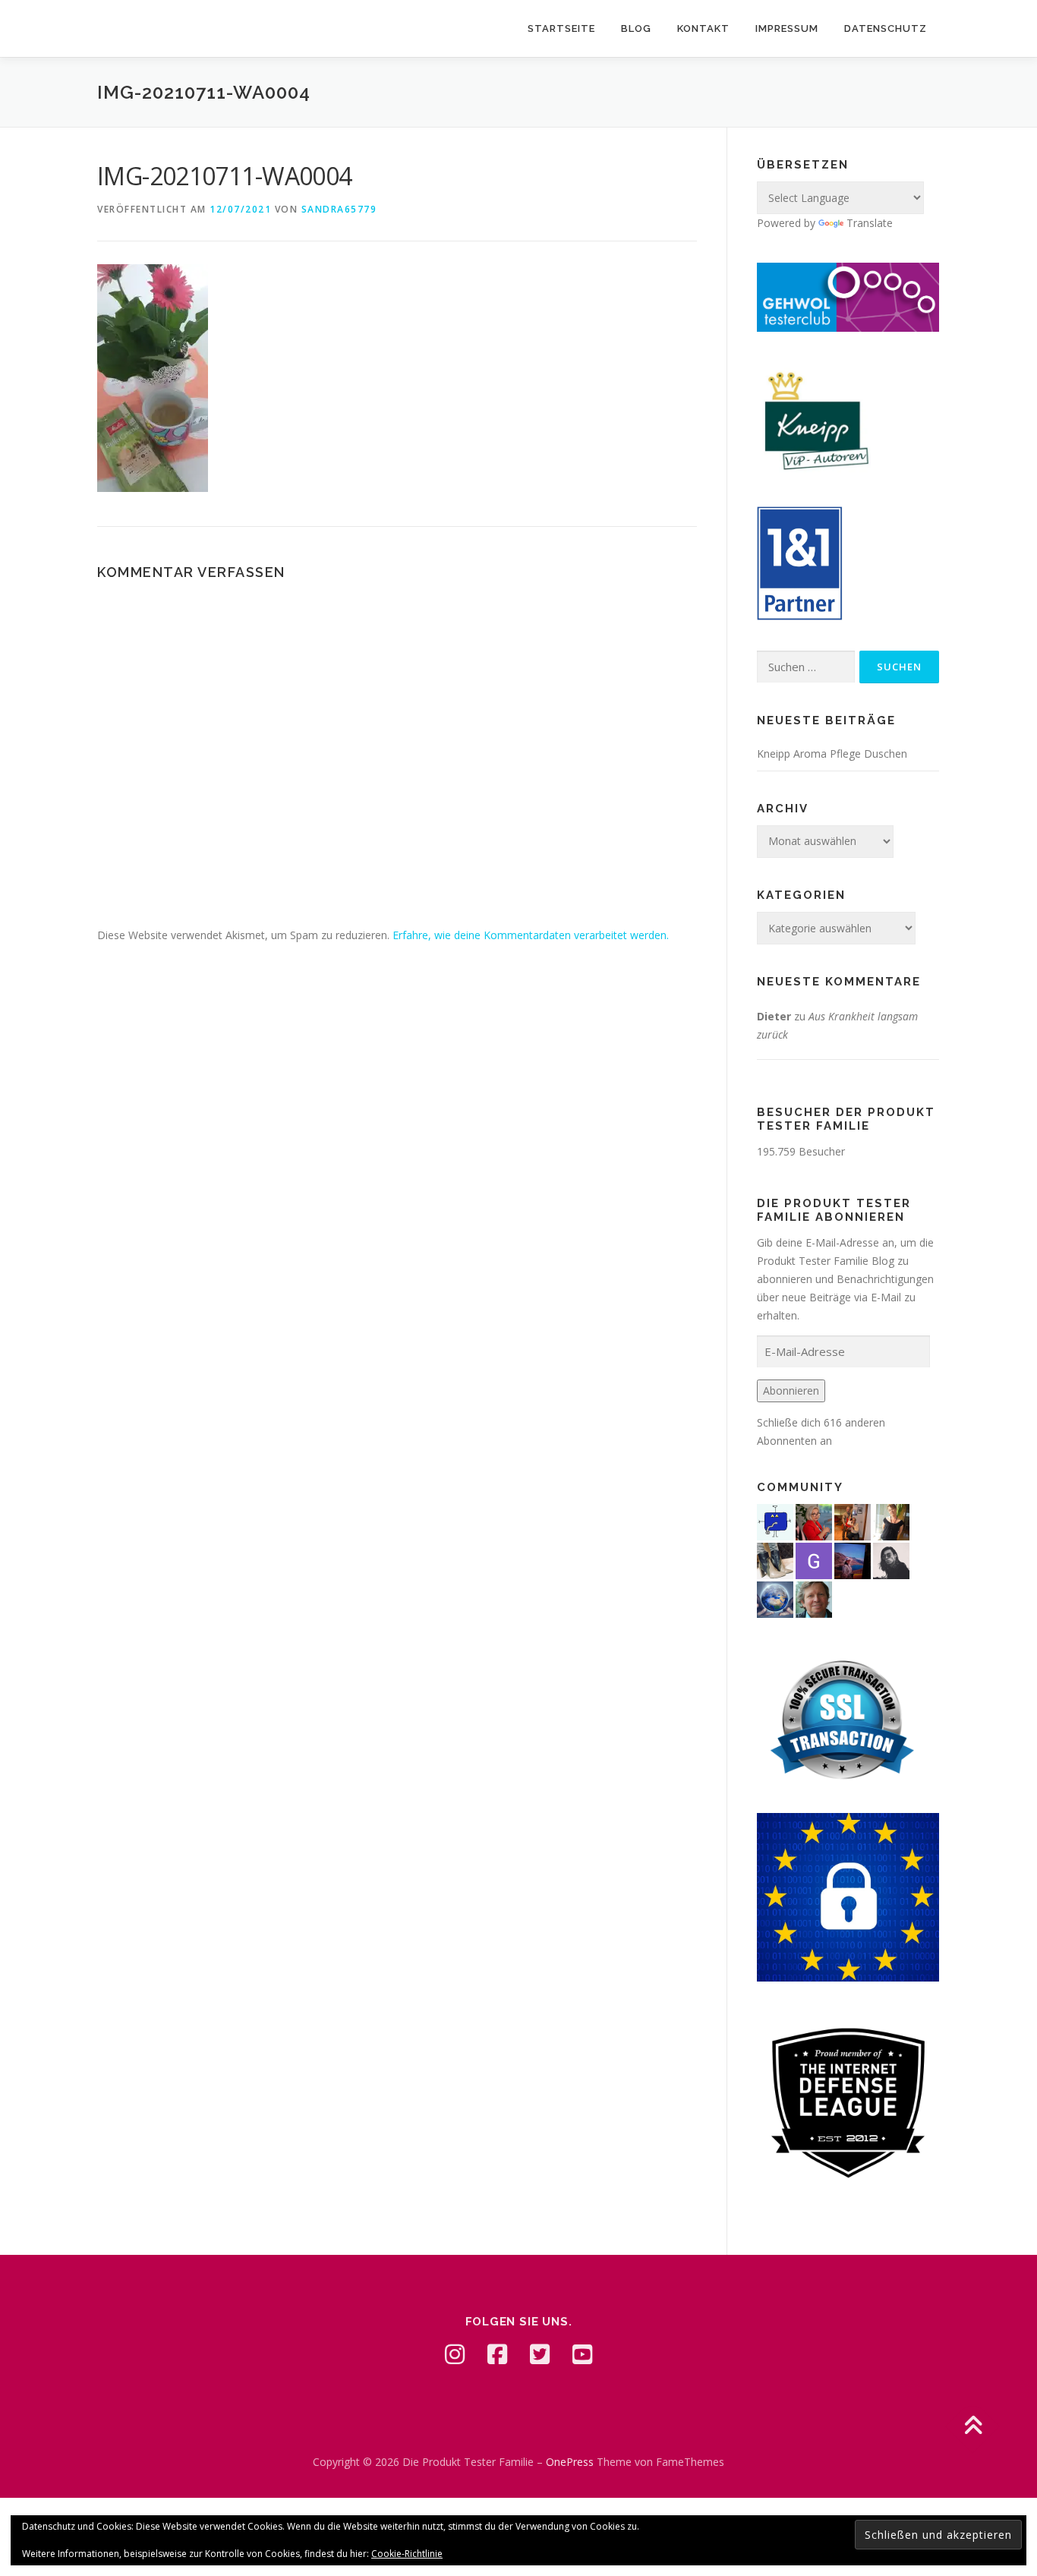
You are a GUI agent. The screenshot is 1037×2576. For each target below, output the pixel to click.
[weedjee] (853, 1520)
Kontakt (703, 28)
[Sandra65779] (891, 1520)
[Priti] (853, 1559)
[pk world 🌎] (775, 1598)
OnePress (570, 2462)
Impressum (787, 28)
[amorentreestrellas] (891, 1559)
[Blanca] (775, 1559)
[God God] (814, 1559)
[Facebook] (497, 2354)
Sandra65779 (339, 209)
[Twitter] (540, 2354)
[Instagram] (455, 2354)
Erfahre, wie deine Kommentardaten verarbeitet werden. (531, 935)
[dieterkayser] (814, 1598)
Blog (636, 28)
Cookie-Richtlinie (407, 2554)
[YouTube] (582, 2354)
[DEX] (814, 1520)
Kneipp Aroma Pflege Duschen (832, 754)
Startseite (561, 28)
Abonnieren (791, 1390)
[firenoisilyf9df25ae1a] (775, 1520)
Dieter (774, 1016)
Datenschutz (886, 28)
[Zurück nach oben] (973, 2427)
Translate (870, 223)
